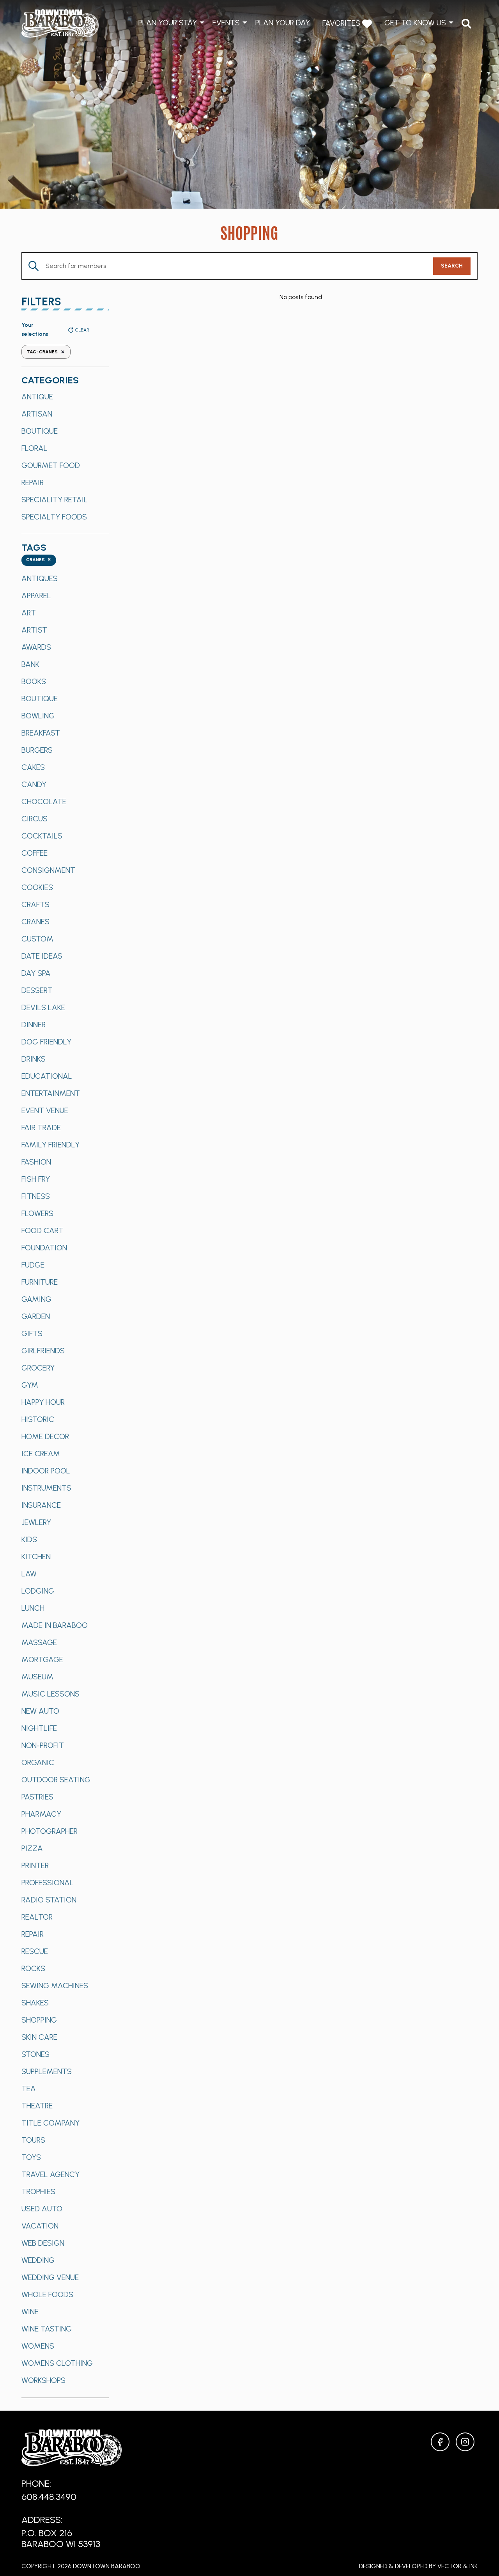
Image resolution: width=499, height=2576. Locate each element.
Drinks (34, 1059)
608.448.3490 (49, 2497)
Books (34, 681)
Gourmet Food (51, 465)
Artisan (37, 414)
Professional (48, 1883)
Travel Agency (50, 2174)
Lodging (38, 1591)
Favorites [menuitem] (342, 23)
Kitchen (36, 1557)
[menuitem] (466, 24)
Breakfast (41, 733)
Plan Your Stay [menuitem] (168, 23)
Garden (36, 1316)
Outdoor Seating (56, 1780)
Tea (29, 2088)
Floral (35, 448)
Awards (36, 647)
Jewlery (36, 1522)
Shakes (35, 2003)
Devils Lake (43, 1007)
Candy (34, 784)
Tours (33, 2140)
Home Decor (45, 1436)
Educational (47, 1076)
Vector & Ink (457, 2566)
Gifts (32, 1333)
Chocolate (44, 801)
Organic (38, 1762)
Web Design (43, 2243)
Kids (29, 1539)
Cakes (33, 767)
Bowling (38, 716)
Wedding (38, 2260)
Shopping (39, 2020)
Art (29, 613)
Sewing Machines (55, 1986)
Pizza (32, 1848)
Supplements (47, 2071)
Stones (35, 2054)
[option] (65, 397)
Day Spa (36, 973)
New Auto (40, 1711)
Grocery (38, 1368)
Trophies (38, 2191)
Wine (30, 2312)
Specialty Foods (54, 517)
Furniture (40, 1282)
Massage (39, 1642)
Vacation (40, 2226)
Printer (35, 1865)
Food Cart (42, 1230)
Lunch (33, 1608)
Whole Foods (47, 2294)
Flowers (37, 1213)
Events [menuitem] (226, 23)
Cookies (37, 887)
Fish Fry (36, 1179)
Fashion (36, 1162)
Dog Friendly (46, 1042)
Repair (33, 482)
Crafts (35, 904)
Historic (38, 1419)
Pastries (37, 1797)
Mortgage (42, 1659)
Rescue (35, 1951)
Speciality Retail (55, 500)
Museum (37, 1677)
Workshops (43, 2380)
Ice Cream (41, 1454)
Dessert (37, 990)
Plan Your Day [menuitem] (283, 23)
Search (452, 266)
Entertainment (51, 1093)
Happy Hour (43, 1402)
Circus (35, 819)
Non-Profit (43, 1745)
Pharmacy (41, 1814)
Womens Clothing (57, 2363)
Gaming (36, 1299)
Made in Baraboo (55, 1625)
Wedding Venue (50, 2277)
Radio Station (49, 1900)
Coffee (35, 853)
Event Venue (45, 1110)
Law (29, 1574)
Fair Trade (41, 1128)
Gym (30, 1385)
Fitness (36, 1196)
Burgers (37, 750)
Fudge (33, 1265)
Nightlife (39, 1728)
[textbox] (39, 560)
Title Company (50, 2123)
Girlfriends (43, 1351)
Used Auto (42, 2209)
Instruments (46, 1488)
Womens (38, 2346)
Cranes (35, 922)
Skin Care (39, 2037)
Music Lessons (50, 1694)
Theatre (37, 2106)
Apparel (36, 596)
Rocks (33, 1968)
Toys (31, 2157)
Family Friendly (50, 1145)
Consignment (48, 870)
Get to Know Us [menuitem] (415, 23)
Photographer (50, 1831)
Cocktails (42, 836)
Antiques (40, 578)
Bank (30, 664)
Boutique (40, 431)
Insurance (41, 1505)
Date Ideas (42, 956)
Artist (34, 630)
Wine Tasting (47, 2329)
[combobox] (39, 560)
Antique (37, 397)
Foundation (44, 1248)
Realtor (37, 1917)
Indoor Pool (46, 1471)
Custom (37, 939)
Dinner (34, 1025)
